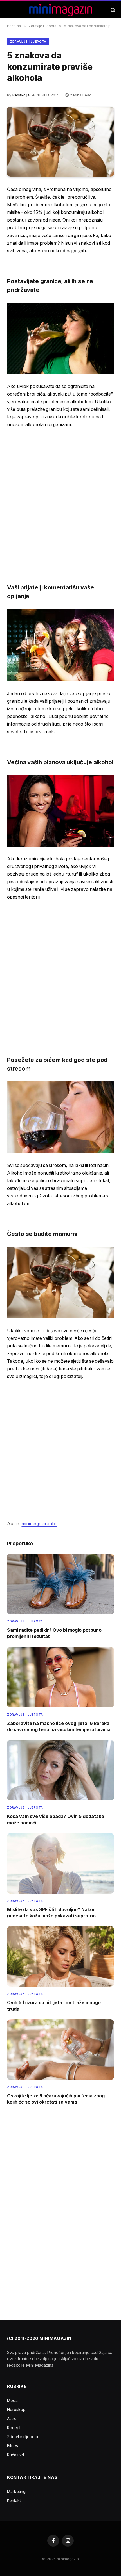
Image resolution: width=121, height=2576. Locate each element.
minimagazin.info (39, 1524)
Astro (12, 2418)
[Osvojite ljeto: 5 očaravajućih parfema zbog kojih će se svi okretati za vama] (60, 2050)
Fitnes (13, 2446)
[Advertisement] (60, 498)
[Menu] (9, 10)
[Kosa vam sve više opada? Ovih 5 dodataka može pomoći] (60, 1770)
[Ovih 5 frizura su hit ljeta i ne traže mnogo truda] (60, 1956)
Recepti (14, 2428)
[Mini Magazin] (61, 10)
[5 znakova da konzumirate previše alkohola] (60, 142)
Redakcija (21, 95)
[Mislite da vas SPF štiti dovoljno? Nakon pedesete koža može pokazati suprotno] (60, 1863)
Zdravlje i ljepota (28, 42)
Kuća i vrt (16, 2455)
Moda (12, 2400)
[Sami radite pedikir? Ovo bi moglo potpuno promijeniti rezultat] (60, 1584)
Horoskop (16, 2409)
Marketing (16, 2491)
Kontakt (14, 2500)
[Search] (112, 10)
